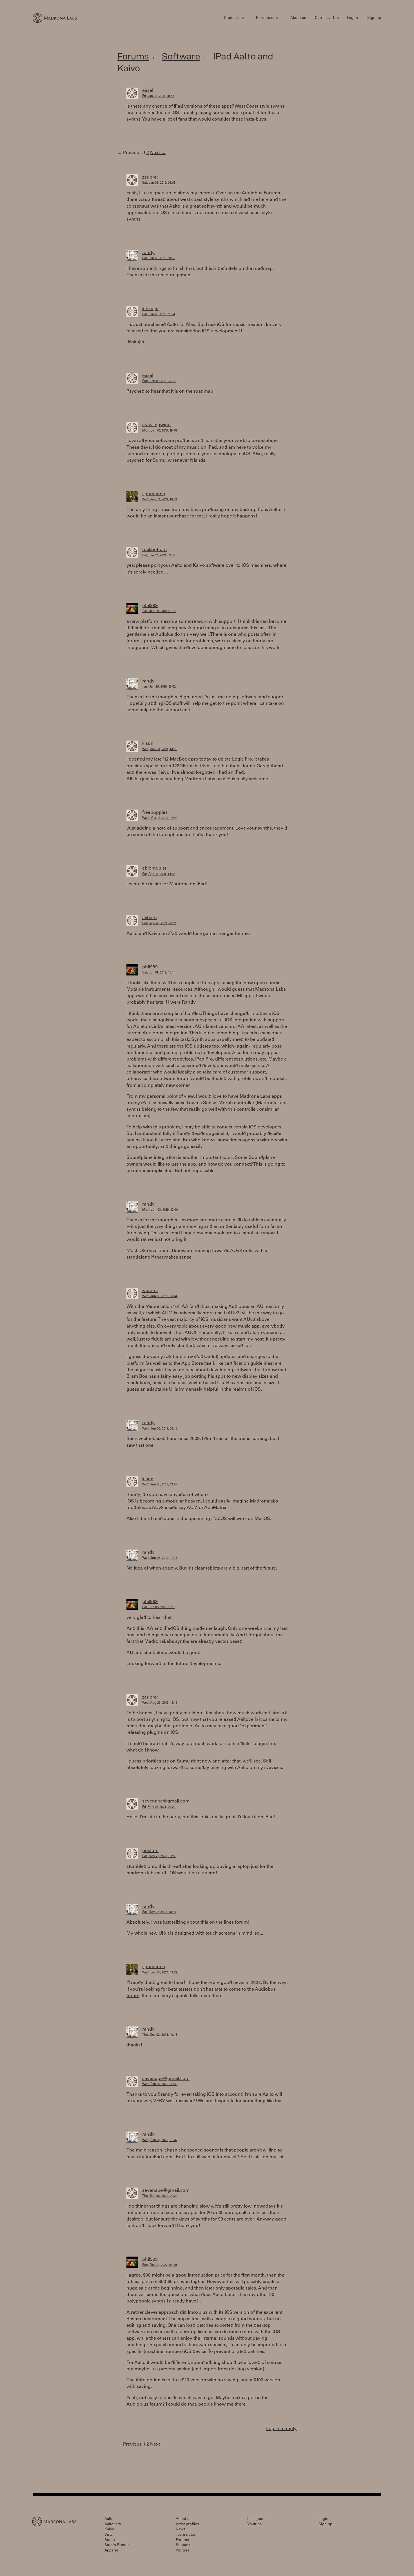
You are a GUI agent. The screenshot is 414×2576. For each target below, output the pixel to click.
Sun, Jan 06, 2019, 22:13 (159, 381)
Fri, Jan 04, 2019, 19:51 (158, 96)
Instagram (256, 2519)
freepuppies (155, 813)
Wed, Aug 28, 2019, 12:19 (160, 1703)
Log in (352, 18)
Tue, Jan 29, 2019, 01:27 (159, 611)
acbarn (150, 918)
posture (150, 1851)
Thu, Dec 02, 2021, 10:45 (160, 2035)
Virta (109, 2535)
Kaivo (109, 2530)
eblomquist (154, 868)
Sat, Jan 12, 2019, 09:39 (159, 556)
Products (232, 18)
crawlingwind (156, 425)
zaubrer (150, 177)
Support (183, 2545)
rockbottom (154, 550)
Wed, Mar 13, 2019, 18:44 (160, 818)
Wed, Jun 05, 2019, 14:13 (160, 1558)
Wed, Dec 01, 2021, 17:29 (160, 1973)
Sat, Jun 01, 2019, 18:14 (159, 973)
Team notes (186, 2535)
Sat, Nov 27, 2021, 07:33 (159, 1856)
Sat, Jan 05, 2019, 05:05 (159, 183)
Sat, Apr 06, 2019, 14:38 (159, 874)
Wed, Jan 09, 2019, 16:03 (160, 500)
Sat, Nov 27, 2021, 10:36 (159, 1912)
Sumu (110, 2540)
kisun (148, 744)
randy (148, 253)
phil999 (150, 606)
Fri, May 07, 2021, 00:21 (159, 1807)
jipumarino (154, 494)
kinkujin (150, 309)
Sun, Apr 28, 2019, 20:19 (159, 924)
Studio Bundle (117, 2545)
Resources (265, 18)
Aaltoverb (113, 2525)
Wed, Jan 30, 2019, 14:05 (160, 749)
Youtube (254, 2525)
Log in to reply (281, 2429)
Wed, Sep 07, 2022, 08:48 (160, 2084)
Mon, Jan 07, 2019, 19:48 (160, 431)
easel (148, 91)
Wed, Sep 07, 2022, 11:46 (160, 2140)
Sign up (374, 18)
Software (181, 56)
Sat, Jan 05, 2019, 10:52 (159, 258)
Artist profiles (187, 2525)
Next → (158, 153)
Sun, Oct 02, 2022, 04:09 (160, 2265)
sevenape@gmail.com (166, 1801)
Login (323, 2519)
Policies (182, 2551)
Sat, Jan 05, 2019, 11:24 (159, 315)
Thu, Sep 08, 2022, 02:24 (160, 2196)
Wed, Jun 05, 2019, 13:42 (160, 1485)
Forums (133, 56)
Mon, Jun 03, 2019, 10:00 (160, 1210)
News (181, 2530)
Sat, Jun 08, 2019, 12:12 (159, 1607)
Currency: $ (325, 18)
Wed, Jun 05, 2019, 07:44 (160, 1296)
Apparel (111, 2551)
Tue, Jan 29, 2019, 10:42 (159, 687)
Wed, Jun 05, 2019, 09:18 (160, 1429)
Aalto (109, 2519)
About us (298, 18)
